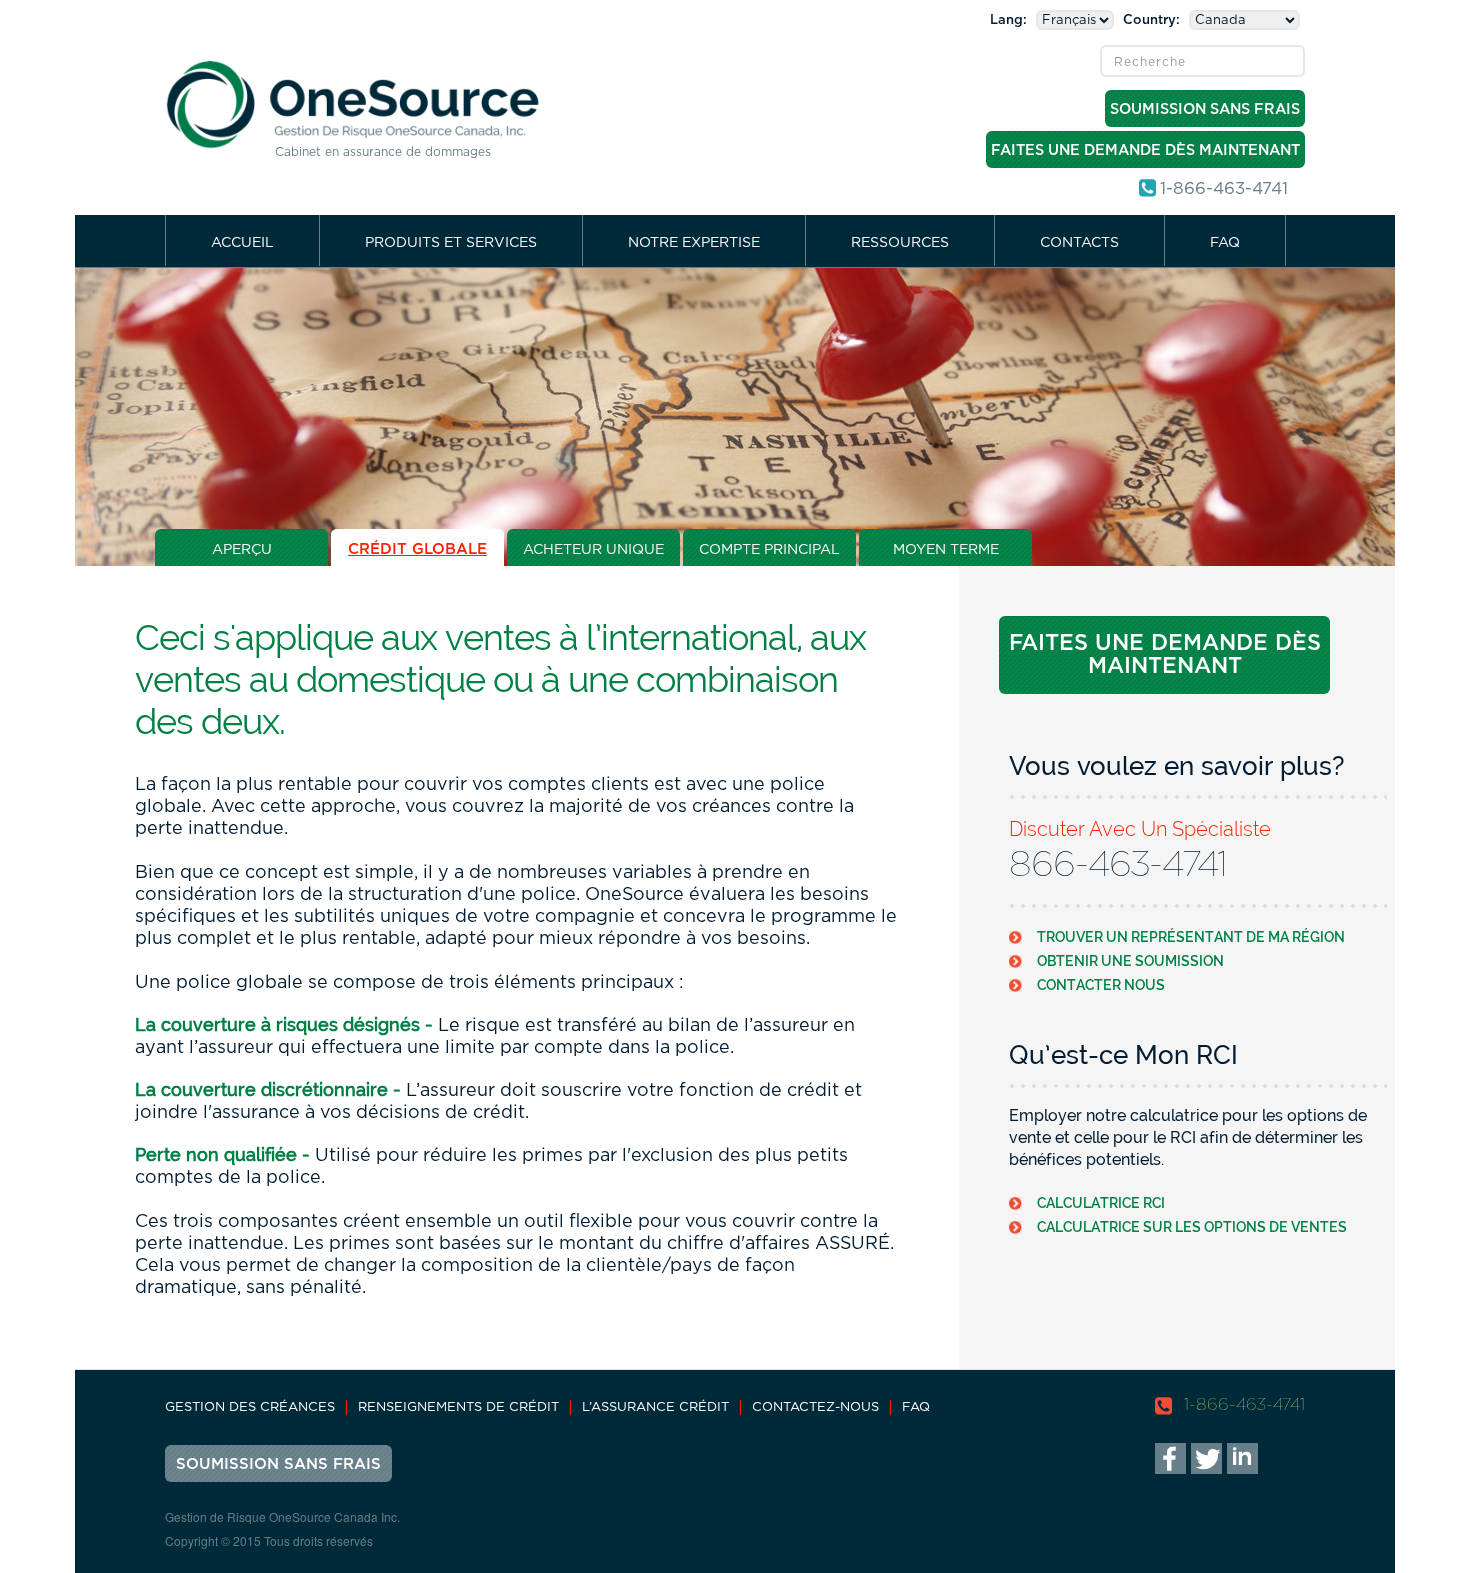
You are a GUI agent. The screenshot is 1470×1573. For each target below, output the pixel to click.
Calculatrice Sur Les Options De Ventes (1192, 1226)
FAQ (1225, 243)
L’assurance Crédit (655, 1407)
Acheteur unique (593, 550)
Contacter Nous (1101, 984)
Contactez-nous (815, 1407)
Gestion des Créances (250, 1407)
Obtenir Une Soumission (1130, 960)
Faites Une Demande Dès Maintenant (1145, 150)
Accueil (242, 243)
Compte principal (769, 550)
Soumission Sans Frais (1205, 109)
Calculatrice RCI (1101, 1202)
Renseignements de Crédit (458, 1407)
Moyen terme (946, 550)
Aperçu (242, 550)
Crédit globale (417, 549)
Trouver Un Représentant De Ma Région (1191, 936)
